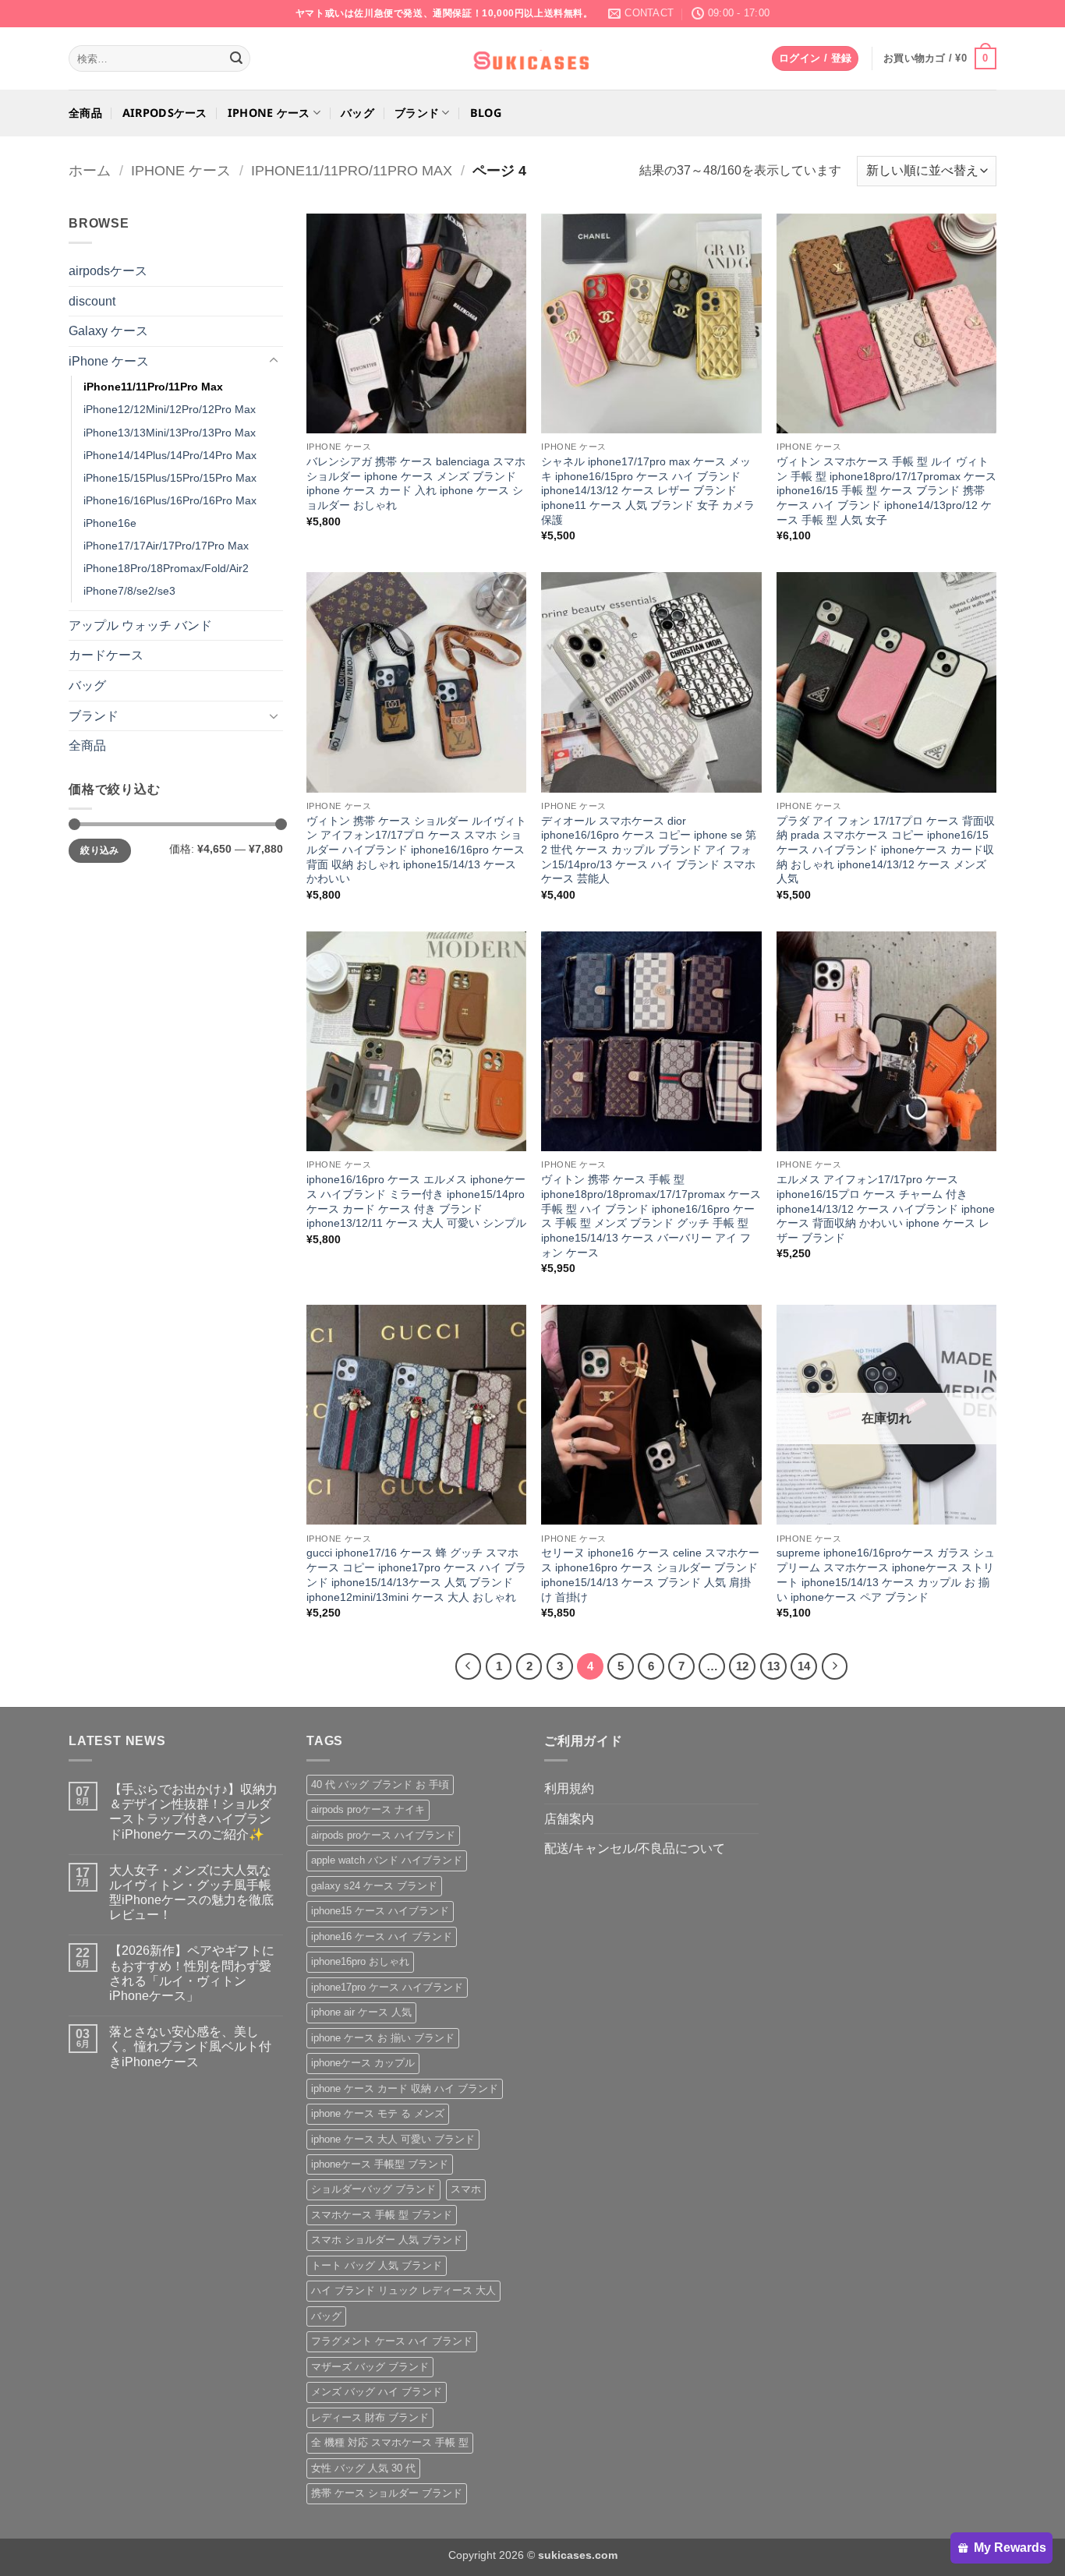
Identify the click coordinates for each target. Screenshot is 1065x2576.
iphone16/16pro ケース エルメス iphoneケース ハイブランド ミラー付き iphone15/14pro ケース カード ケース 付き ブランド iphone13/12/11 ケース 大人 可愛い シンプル (416, 1201)
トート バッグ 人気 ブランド (377, 2265)
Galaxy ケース (108, 331)
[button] (815, 59)
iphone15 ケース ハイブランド (380, 1911)
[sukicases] (532, 58)
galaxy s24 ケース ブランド (374, 1886)
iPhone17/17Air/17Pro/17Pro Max (166, 546)
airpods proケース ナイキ (368, 1809)
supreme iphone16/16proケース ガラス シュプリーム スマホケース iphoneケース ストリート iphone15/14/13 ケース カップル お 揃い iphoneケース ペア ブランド (886, 1574)
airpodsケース (165, 113)
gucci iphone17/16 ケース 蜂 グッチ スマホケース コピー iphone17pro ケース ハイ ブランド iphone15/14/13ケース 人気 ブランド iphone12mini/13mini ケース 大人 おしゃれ (416, 1574)
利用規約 (569, 1788)
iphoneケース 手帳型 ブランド (380, 2164)
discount (92, 301)
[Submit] (236, 58)
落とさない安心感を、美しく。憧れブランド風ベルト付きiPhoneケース (190, 2046)
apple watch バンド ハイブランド (387, 1860)
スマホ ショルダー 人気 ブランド (387, 2240)
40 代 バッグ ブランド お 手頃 (380, 1784)
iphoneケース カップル (363, 2063)
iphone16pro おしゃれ (360, 1961)
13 (773, 1666)
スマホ (466, 2189)
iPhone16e (110, 523)
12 (742, 1666)
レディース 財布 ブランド (370, 2417)
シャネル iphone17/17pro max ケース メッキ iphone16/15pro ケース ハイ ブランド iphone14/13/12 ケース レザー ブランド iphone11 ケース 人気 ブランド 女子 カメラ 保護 (648, 491)
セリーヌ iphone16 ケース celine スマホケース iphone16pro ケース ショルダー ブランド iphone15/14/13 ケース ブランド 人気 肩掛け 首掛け (650, 1574)
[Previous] (469, 1666)
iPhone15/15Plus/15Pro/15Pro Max (170, 478)
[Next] (835, 1666)
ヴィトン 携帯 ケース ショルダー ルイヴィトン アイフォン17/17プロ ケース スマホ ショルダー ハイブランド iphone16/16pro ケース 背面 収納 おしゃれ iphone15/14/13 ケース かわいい (416, 850)
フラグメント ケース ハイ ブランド (392, 2341)
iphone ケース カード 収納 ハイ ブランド (405, 2088)
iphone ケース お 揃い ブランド (383, 2038)
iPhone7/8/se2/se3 (129, 591)
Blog (486, 113)
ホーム (90, 170)
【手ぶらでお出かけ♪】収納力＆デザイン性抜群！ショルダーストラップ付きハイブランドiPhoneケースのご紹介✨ (193, 1812)
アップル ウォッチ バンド (140, 625)
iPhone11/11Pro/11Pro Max (352, 170)
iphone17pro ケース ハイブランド (387, 1987)
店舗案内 (569, 1819)
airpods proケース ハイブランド (383, 1835)
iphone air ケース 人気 (361, 2012)
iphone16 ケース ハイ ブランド (382, 1936)
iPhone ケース (269, 113)
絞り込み (99, 850)
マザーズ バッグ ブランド (370, 2367)
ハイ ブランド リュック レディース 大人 (403, 2290)
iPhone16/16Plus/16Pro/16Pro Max (170, 500)
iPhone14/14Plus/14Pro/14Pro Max (170, 455)
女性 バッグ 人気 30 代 (363, 2468)
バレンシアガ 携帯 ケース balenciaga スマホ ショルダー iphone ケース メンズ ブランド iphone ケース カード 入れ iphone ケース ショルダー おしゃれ (416, 483)
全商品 (85, 113)
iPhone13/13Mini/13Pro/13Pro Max (170, 433)
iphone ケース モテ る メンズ (378, 2113)
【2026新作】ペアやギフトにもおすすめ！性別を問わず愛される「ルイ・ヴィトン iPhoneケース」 (192, 1973)
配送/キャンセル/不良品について (635, 1848)
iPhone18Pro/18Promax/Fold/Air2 (166, 568)
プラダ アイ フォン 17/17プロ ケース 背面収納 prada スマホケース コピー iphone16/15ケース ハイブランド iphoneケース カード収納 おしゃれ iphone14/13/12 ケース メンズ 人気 (886, 850)
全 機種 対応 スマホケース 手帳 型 (390, 2442)
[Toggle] (274, 361)
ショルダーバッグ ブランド (373, 2189)
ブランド (417, 113)
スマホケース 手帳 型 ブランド (382, 2215)
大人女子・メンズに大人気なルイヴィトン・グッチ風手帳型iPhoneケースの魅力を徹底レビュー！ (191, 1893)
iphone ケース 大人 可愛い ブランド (393, 2139)
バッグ (357, 113)
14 (804, 1666)
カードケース (106, 655)
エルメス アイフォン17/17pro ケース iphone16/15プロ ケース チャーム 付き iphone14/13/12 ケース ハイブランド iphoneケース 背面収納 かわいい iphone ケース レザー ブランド (886, 1208)
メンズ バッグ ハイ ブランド (377, 2392)
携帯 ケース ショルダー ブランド (387, 2493)
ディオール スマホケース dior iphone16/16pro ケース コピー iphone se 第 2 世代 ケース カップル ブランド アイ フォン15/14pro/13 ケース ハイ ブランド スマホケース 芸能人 (649, 850)
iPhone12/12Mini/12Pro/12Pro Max (170, 409)
